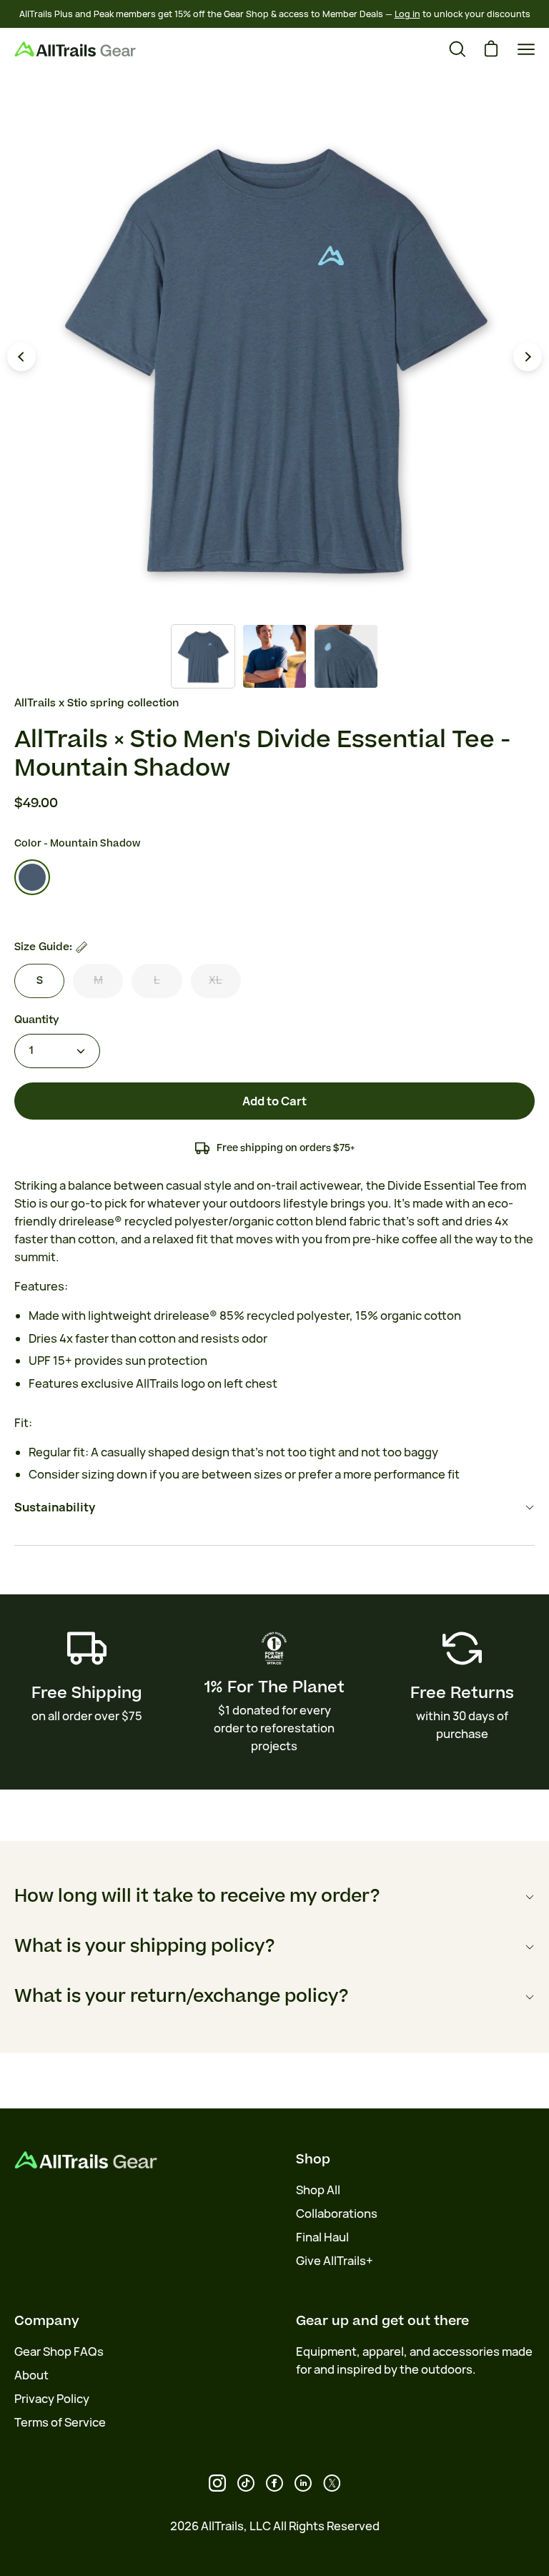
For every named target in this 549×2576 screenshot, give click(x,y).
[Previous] (21, 357)
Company (47, 2321)
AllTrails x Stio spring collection (97, 703)
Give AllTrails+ (335, 2261)
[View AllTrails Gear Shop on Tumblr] (303, 2483)
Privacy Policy (52, 2399)
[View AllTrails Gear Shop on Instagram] (217, 2483)
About (31, 2375)
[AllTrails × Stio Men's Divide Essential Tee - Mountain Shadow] (203, 656)
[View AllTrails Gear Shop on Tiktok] (246, 2483)
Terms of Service (60, 2422)
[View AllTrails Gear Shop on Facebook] (274, 2483)
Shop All (318, 2190)
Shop (313, 2159)
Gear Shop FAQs (59, 2352)
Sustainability (55, 1507)
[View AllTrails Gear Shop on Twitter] (332, 2483)
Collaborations (337, 2214)
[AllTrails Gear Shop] (75, 49)
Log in (407, 14)
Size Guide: (43, 947)
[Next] (528, 357)
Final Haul (322, 2237)
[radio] (32, 877)
